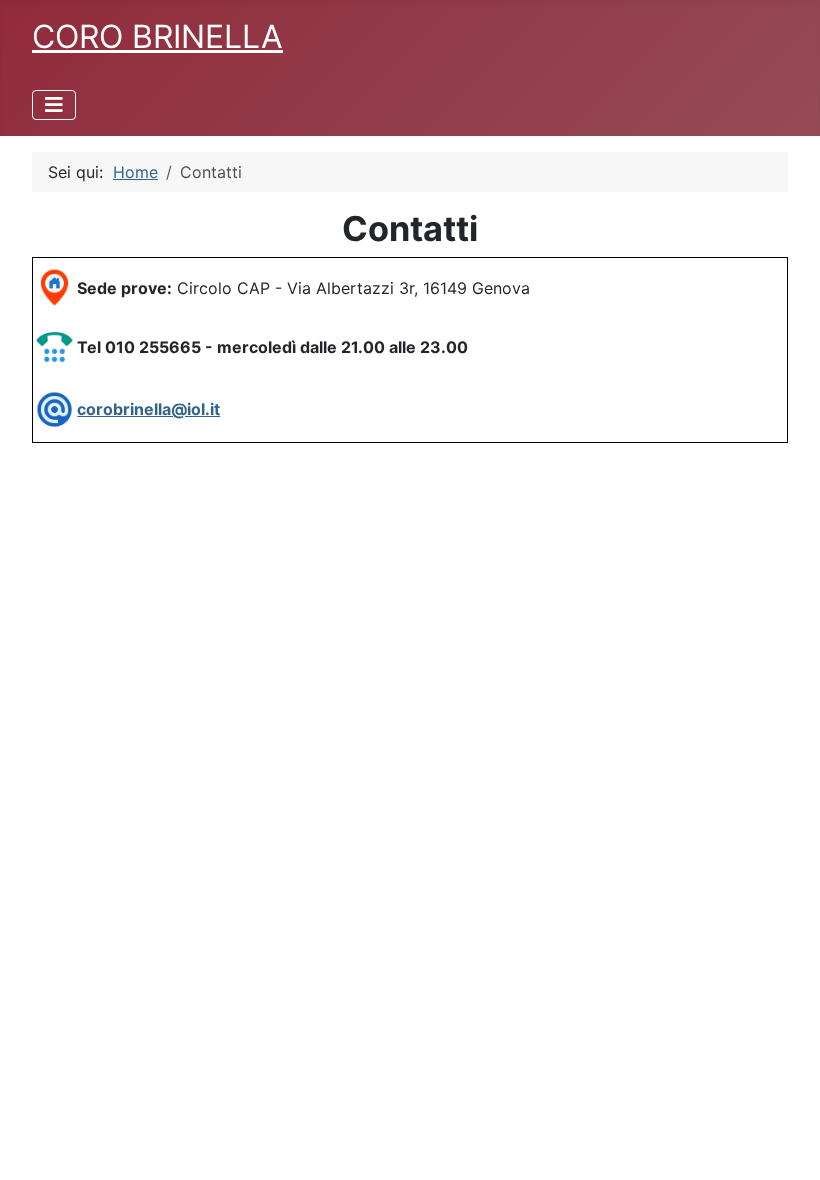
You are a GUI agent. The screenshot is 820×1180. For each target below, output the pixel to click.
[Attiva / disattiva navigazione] (54, 105)
